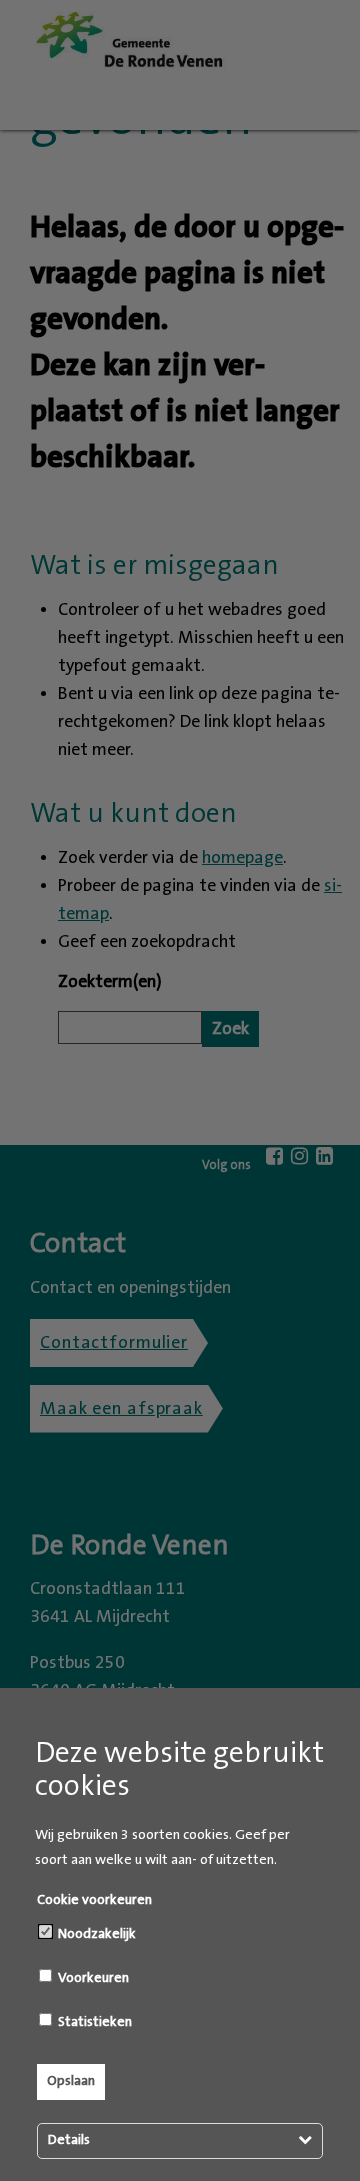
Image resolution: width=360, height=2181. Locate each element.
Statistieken (93, 2022)
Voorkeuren (92, 1978)
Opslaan (71, 2081)
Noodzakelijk (95, 1934)
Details (69, 2140)
